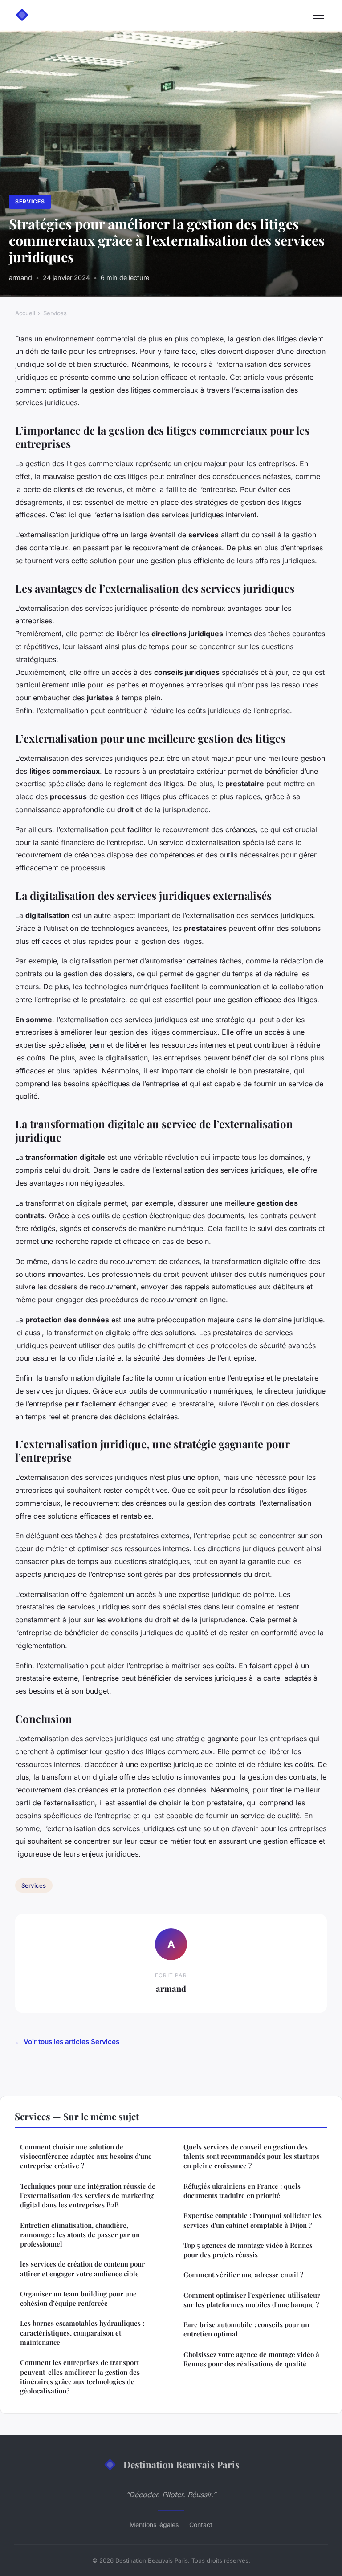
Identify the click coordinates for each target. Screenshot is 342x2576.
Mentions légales (154, 2525)
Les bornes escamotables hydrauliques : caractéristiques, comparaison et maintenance (82, 2333)
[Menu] (319, 15)
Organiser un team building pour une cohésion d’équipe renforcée (78, 2298)
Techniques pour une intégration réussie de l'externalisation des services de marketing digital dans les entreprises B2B (88, 2196)
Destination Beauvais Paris (181, 2464)
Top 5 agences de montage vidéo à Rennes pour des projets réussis (248, 2250)
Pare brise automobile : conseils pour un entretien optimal (246, 2329)
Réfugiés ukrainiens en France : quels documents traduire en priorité (242, 2191)
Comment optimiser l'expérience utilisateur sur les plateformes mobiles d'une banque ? (252, 2300)
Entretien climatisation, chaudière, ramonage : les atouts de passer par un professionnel (80, 2235)
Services (30, 201)
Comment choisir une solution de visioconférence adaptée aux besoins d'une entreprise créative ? (86, 2156)
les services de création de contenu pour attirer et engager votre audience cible (82, 2269)
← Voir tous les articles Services (67, 2042)
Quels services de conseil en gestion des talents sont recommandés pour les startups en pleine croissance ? (251, 2156)
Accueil (25, 313)
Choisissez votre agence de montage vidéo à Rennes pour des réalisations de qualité (251, 2359)
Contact (201, 2525)
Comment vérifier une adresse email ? (243, 2275)
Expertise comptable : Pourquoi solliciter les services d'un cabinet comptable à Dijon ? (252, 2220)
